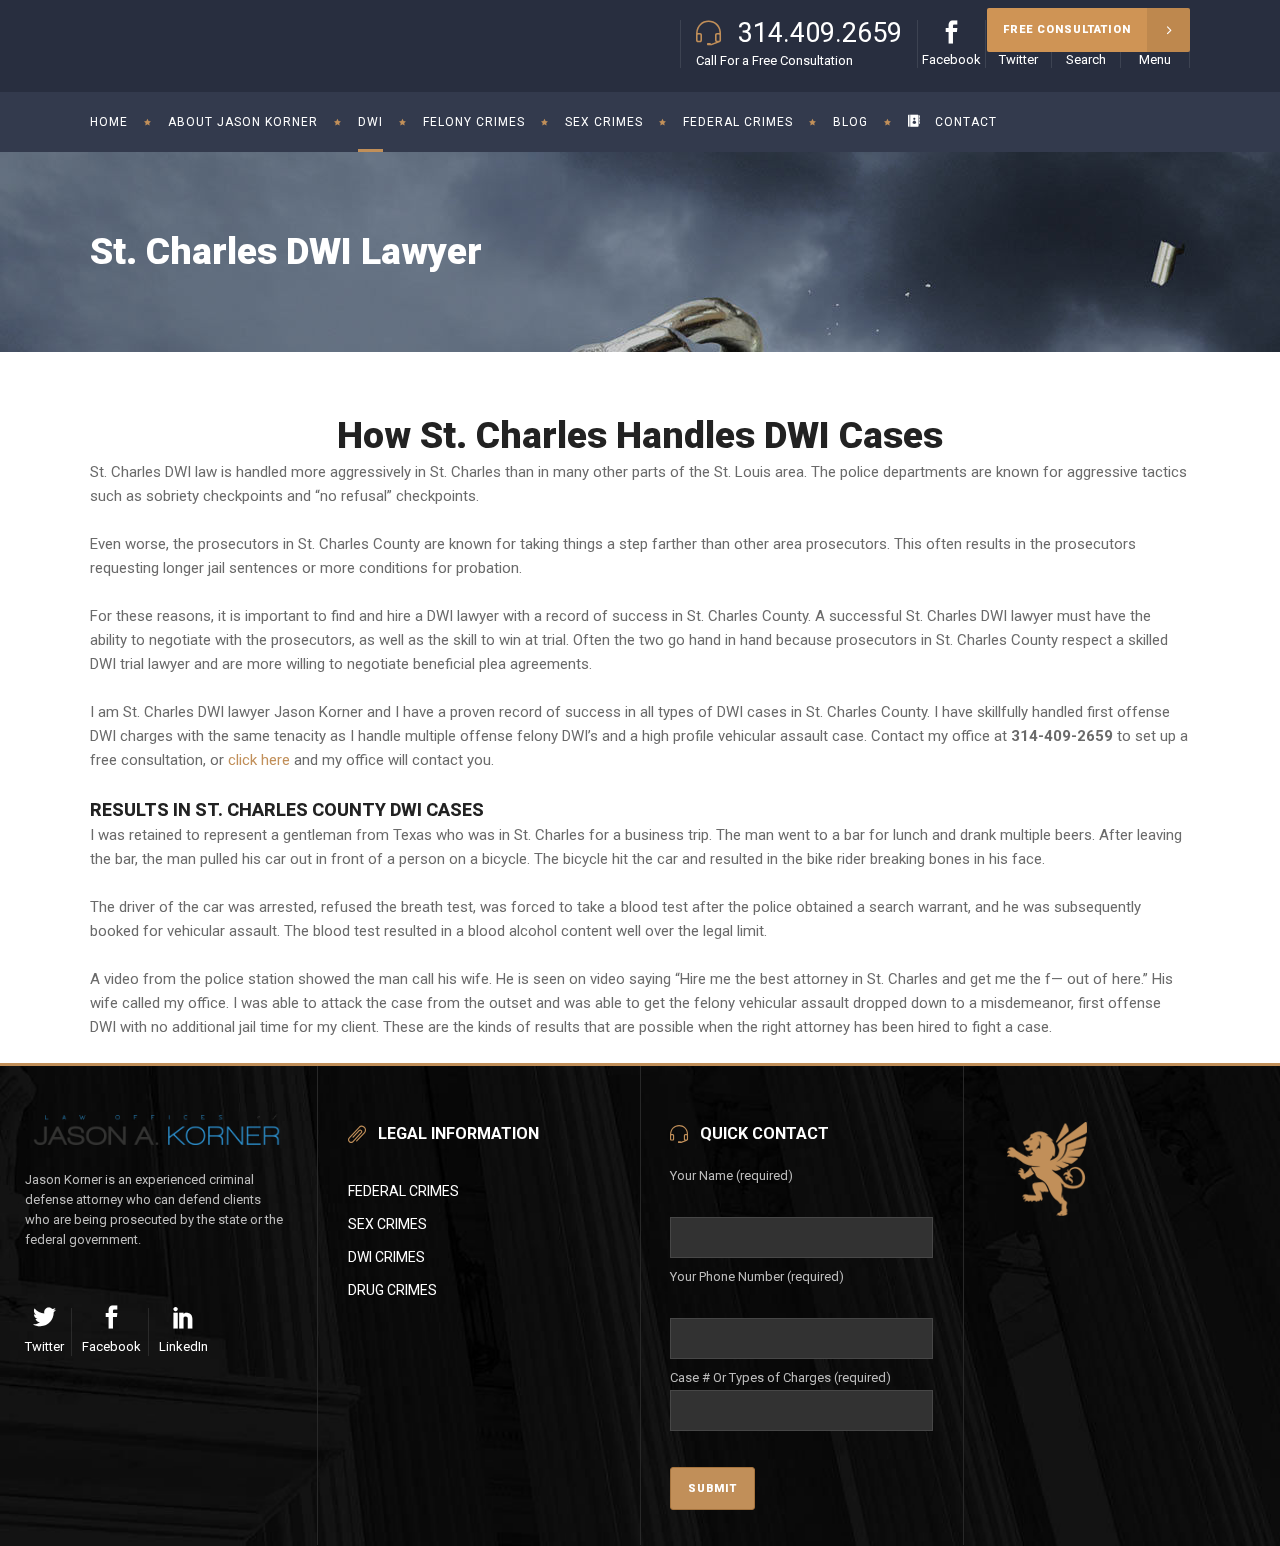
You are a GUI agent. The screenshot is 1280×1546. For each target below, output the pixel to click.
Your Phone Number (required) (757, 1276)
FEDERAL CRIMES (403, 1191)
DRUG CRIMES (392, 1290)
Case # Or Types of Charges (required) (780, 1377)
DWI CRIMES (386, 1257)
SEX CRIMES (387, 1224)
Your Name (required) (731, 1175)
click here (259, 760)
